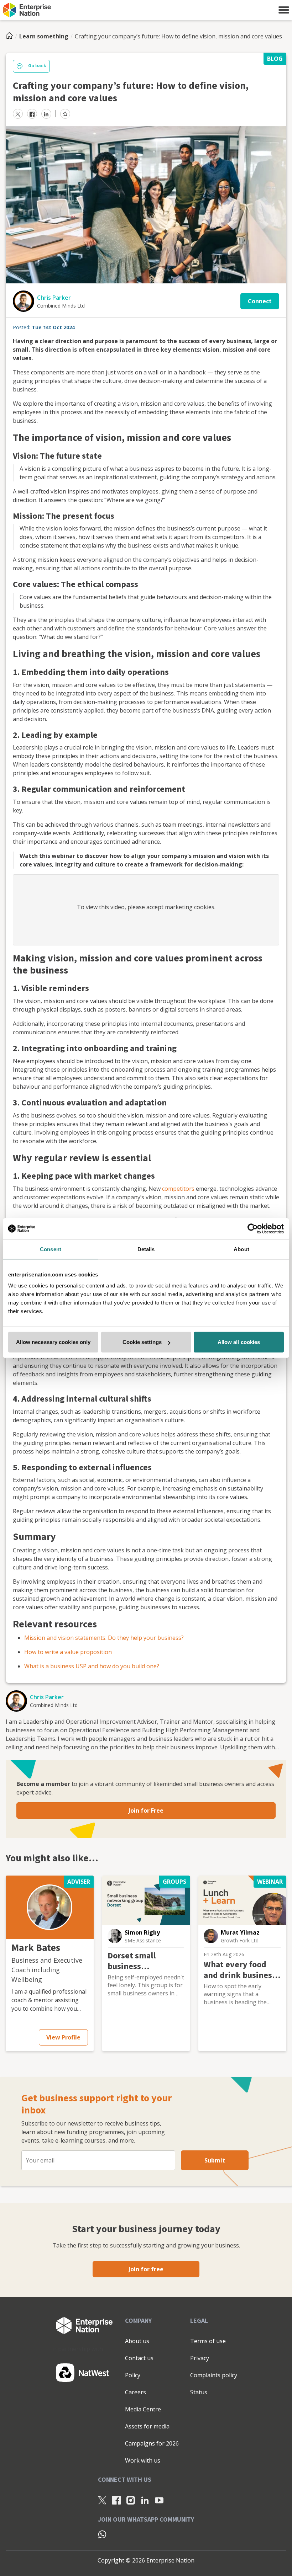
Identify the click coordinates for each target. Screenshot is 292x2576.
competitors (178, 1189)
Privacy (200, 2358)
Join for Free (146, 1810)
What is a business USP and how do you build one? (92, 1666)
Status (199, 2392)
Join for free (146, 2269)
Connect (260, 301)
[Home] (11, 36)
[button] (284, 10)
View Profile (63, 2037)
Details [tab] (146, 1249)
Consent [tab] (51, 1249)
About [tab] (241, 1249)
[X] (102, 2500)
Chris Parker (54, 298)
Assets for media (147, 2426)
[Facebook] (116, 2500)
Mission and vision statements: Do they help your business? (104, 1638)
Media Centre (143, 2409)
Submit (215, 2160)
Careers (135, 2392)
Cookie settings (142, 1342)
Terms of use (208, 2341)
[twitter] (18, 114)
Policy (133, 2375)
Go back (37, 66)
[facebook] (32, 114)
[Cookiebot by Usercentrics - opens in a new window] (253, 1228)
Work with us (143, 2460)
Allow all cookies (239, 1342)
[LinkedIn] (145, 2500)
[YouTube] (159, 2500)
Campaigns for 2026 (152, 2443)
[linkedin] (46, 114)
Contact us (139, 2358)
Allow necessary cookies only (53, 1342)
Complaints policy (214, 2375)
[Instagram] (131, 2500)
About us (137, 2341)
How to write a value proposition (68, 1652)
